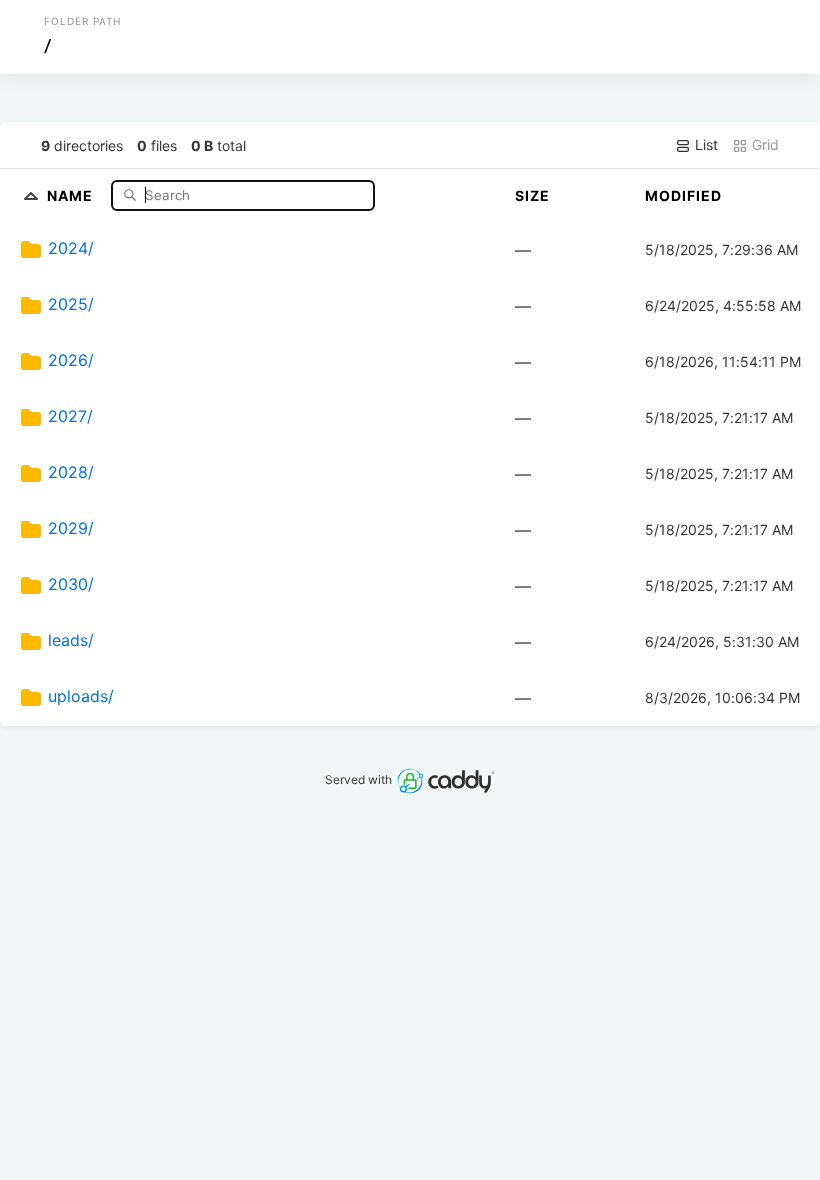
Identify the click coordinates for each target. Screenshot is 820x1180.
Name (72, 194)
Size (532, 195)
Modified (683, 195)
